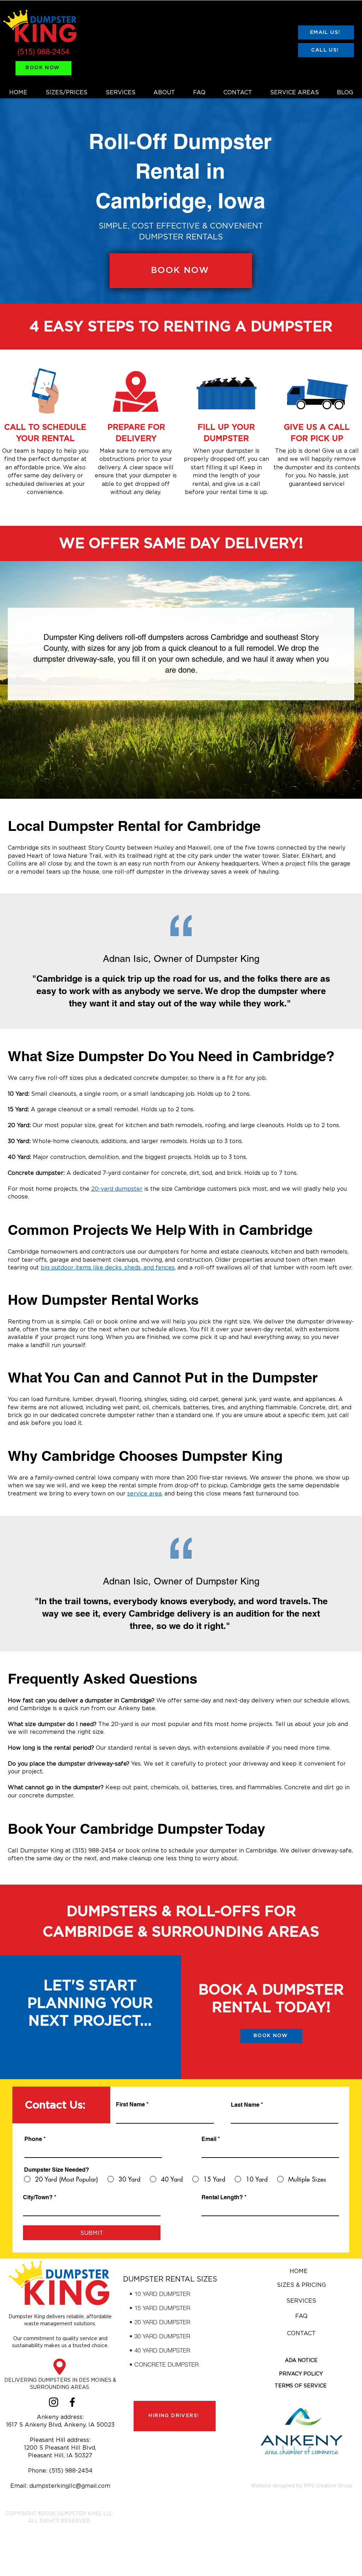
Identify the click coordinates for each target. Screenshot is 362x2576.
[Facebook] (72, 2402)
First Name (130, 2105)
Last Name (245, 2105)
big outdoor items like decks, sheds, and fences (108, 1267)
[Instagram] (54, 2402)
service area (144, 1493)
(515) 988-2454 (43, 52)
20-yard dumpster (117, 1189)
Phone (33, 2139)
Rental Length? (222, 2197)
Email (209, 2139)
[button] (301, 2360)
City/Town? (38, 2197)
